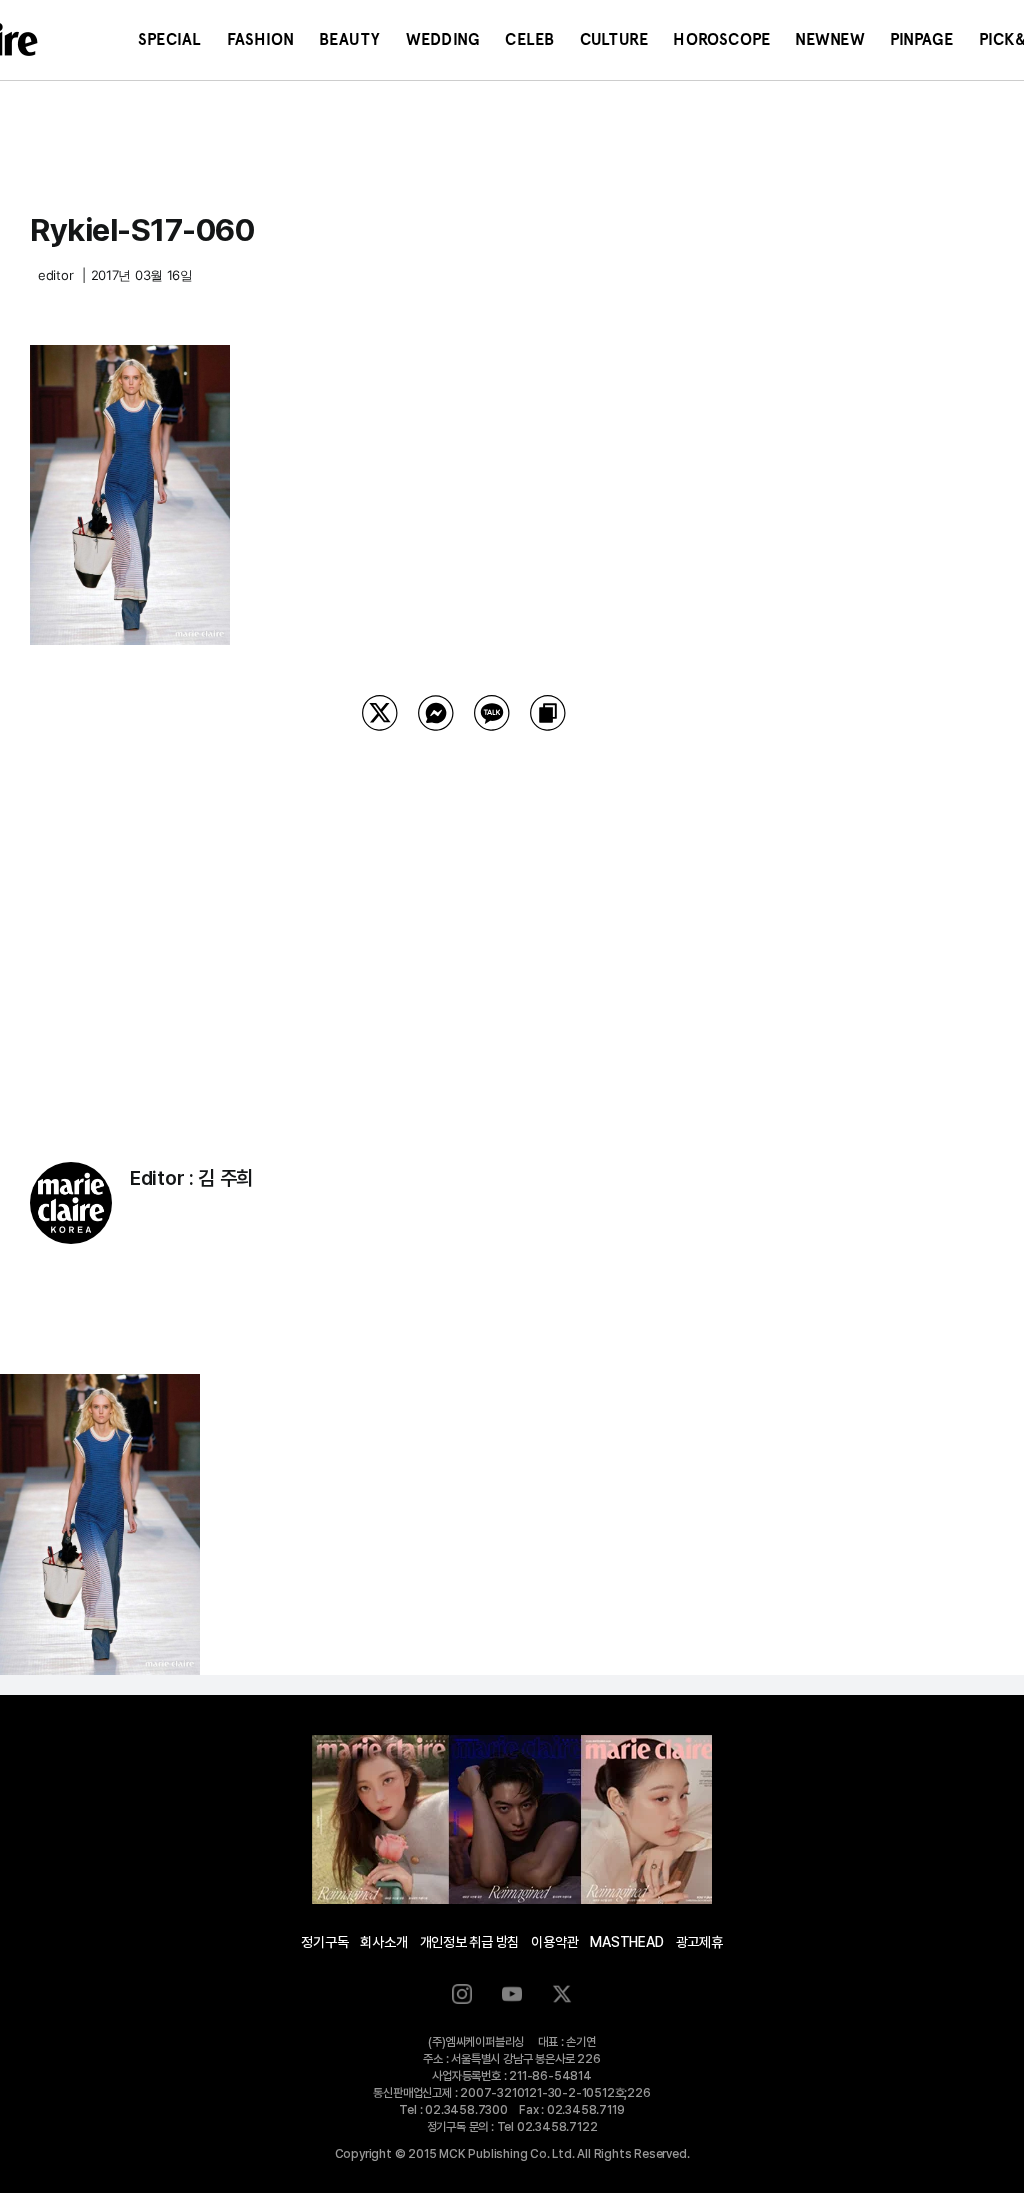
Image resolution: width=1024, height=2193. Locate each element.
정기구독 (324, 1942)
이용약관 (554, 1942)
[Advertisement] (464, 921)
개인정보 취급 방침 (470, 1942)
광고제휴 (699, 1942)
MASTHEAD (626, 1942)
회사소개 (383, 1942)
